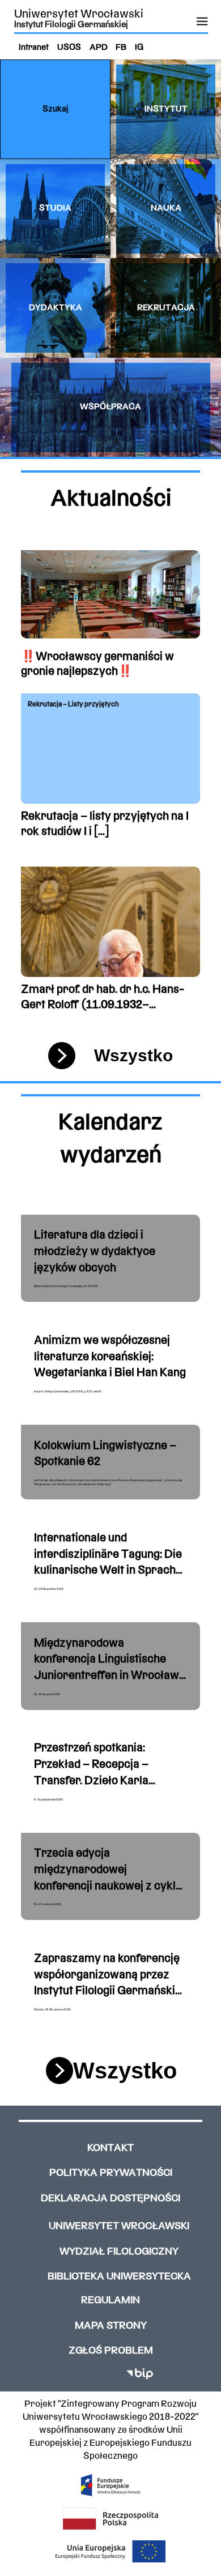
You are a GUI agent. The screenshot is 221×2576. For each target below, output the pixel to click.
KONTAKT (110, 2148)
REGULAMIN (110, 2301)
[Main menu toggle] (202, 22)
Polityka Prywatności (111, 2173)
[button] (55, 109)
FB (121, 48)
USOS (69, 48)
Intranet (34, 48)
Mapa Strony (111, 2326)
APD (99, 48)
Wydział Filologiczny (119, 2252)
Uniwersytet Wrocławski (79, 14)
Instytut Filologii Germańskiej (71, 25)
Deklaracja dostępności (110, 2199)
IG (139, 48)
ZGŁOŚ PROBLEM (111, 2351)
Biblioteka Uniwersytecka (119, 2277)
